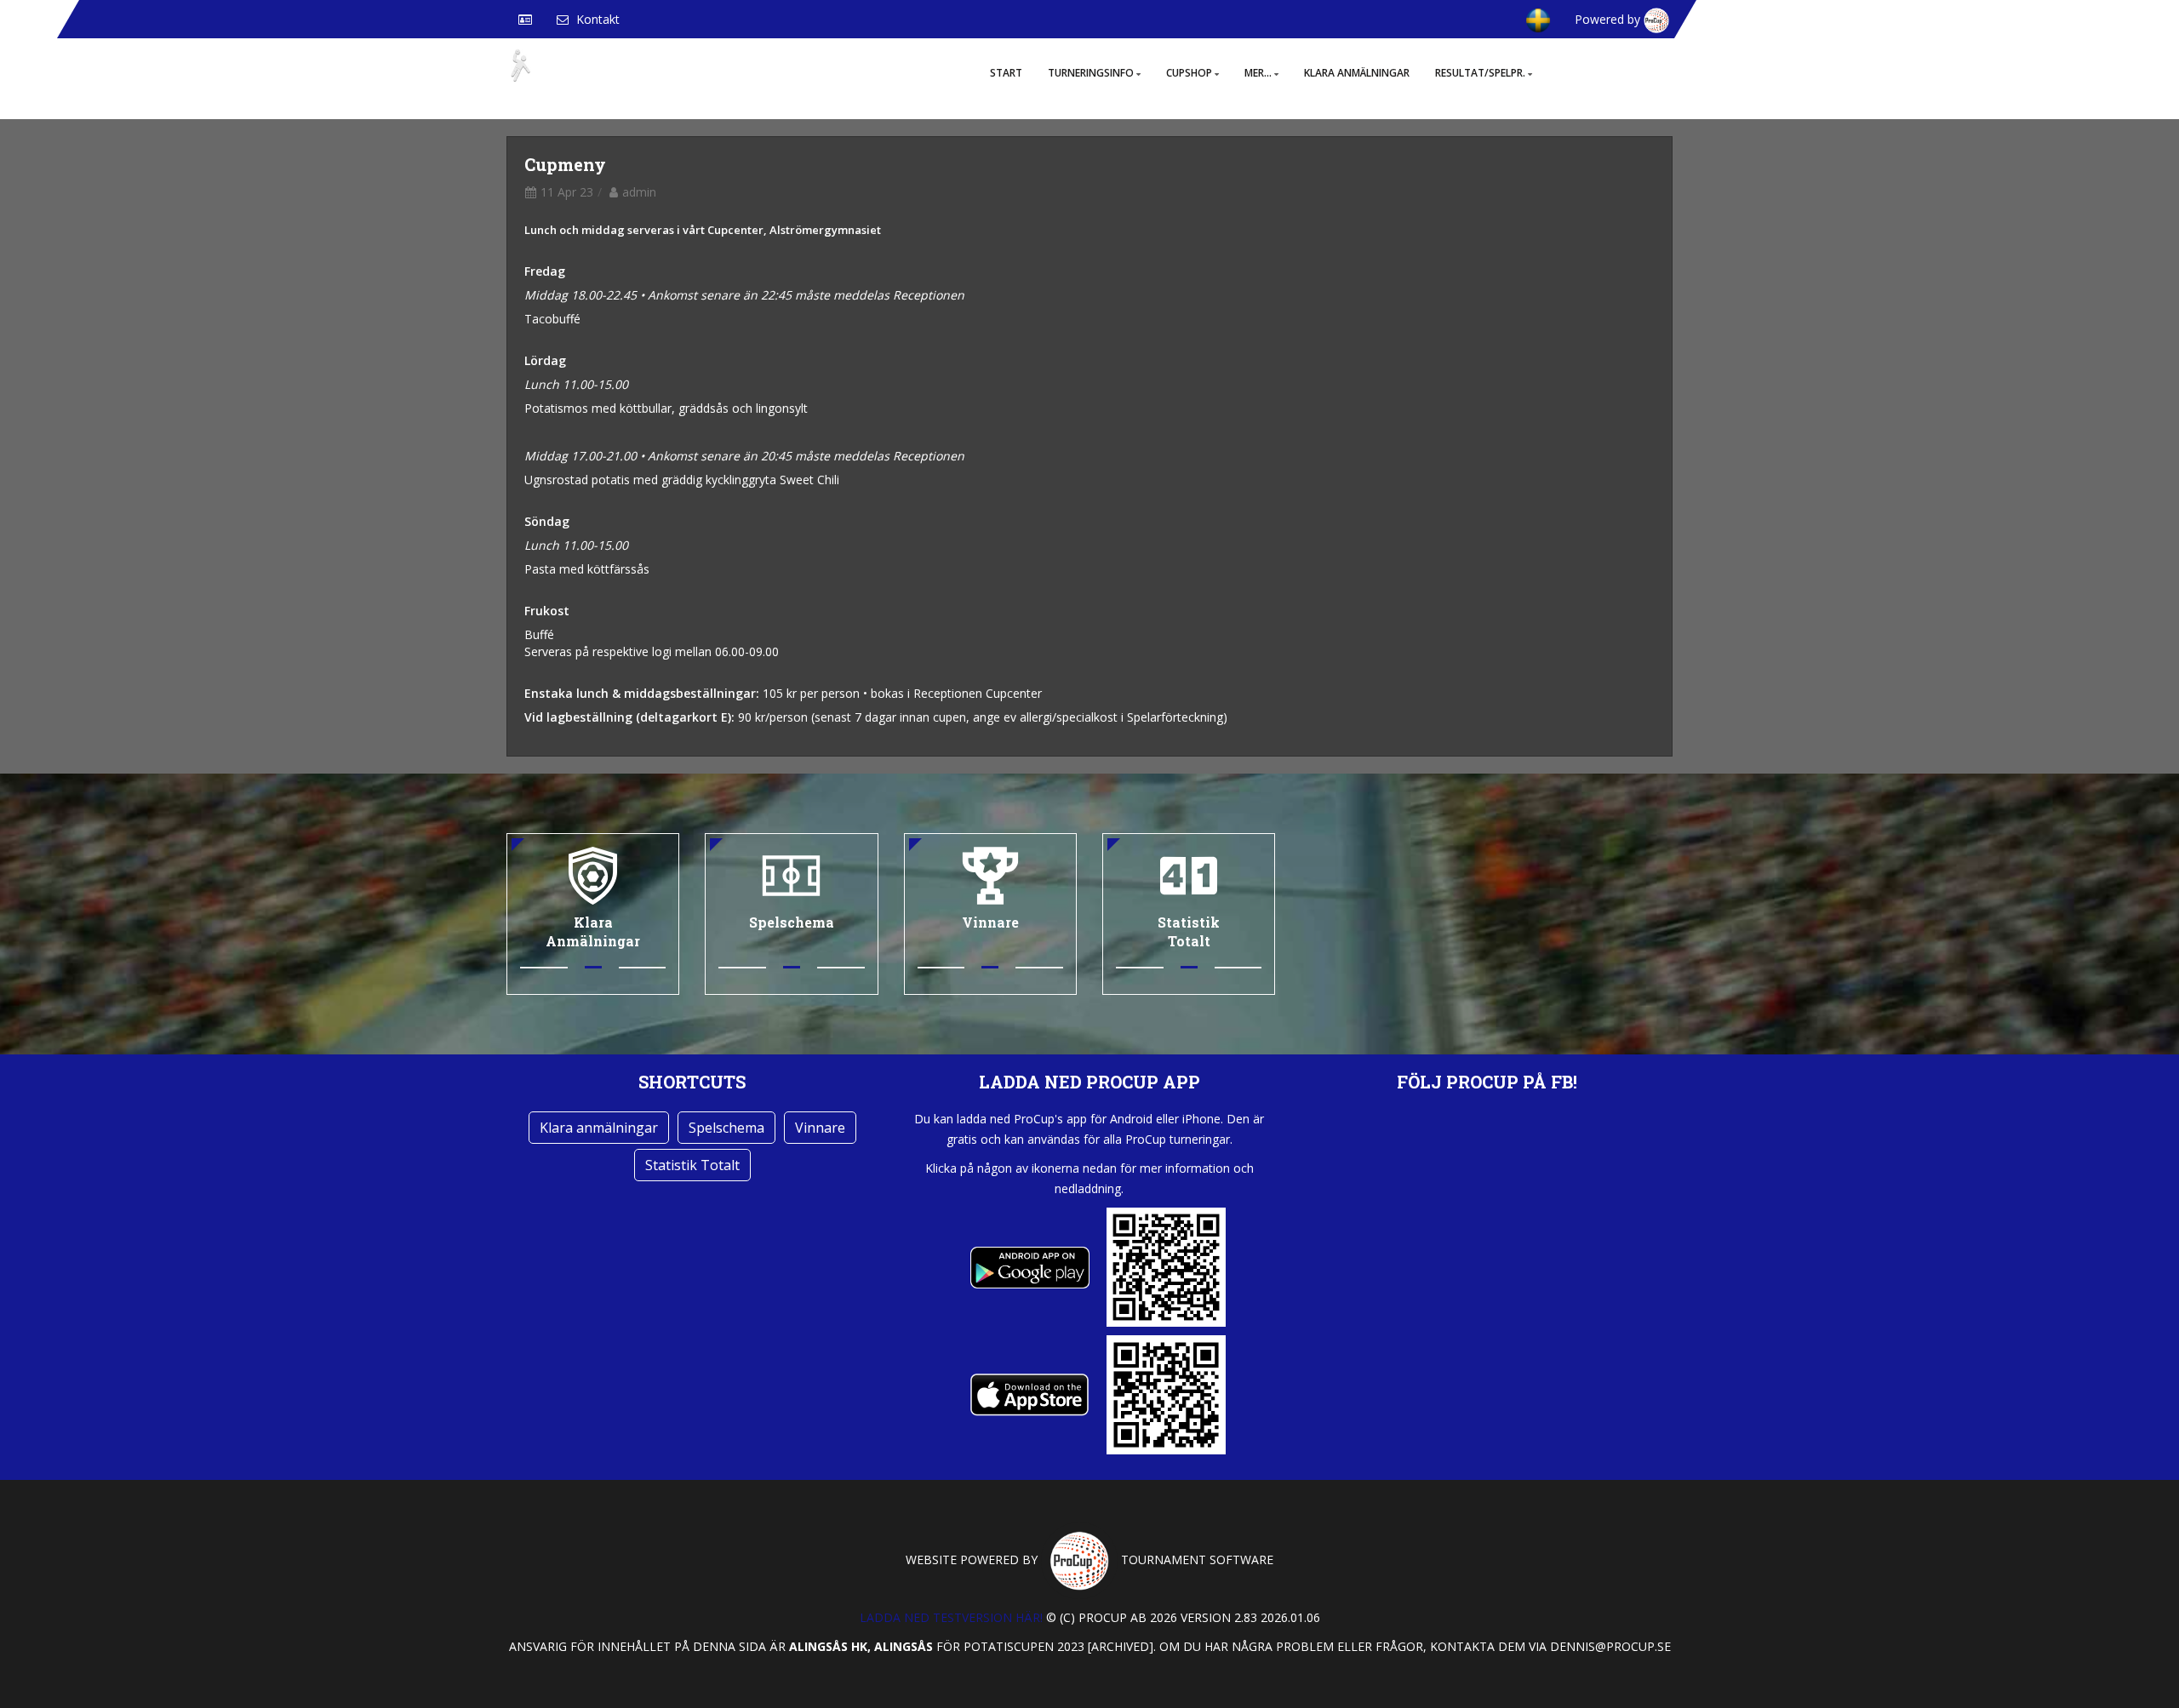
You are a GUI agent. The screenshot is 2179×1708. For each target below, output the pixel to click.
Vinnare (820, 1128)
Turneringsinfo (1091, 73)
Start (1006, 73)
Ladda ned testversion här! (951, 1617)
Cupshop (1189, 73)
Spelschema (726, 1128)
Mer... (1258, 73)
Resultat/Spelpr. (1480, 73)
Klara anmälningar (1357, 73)
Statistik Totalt (692, 1165)
